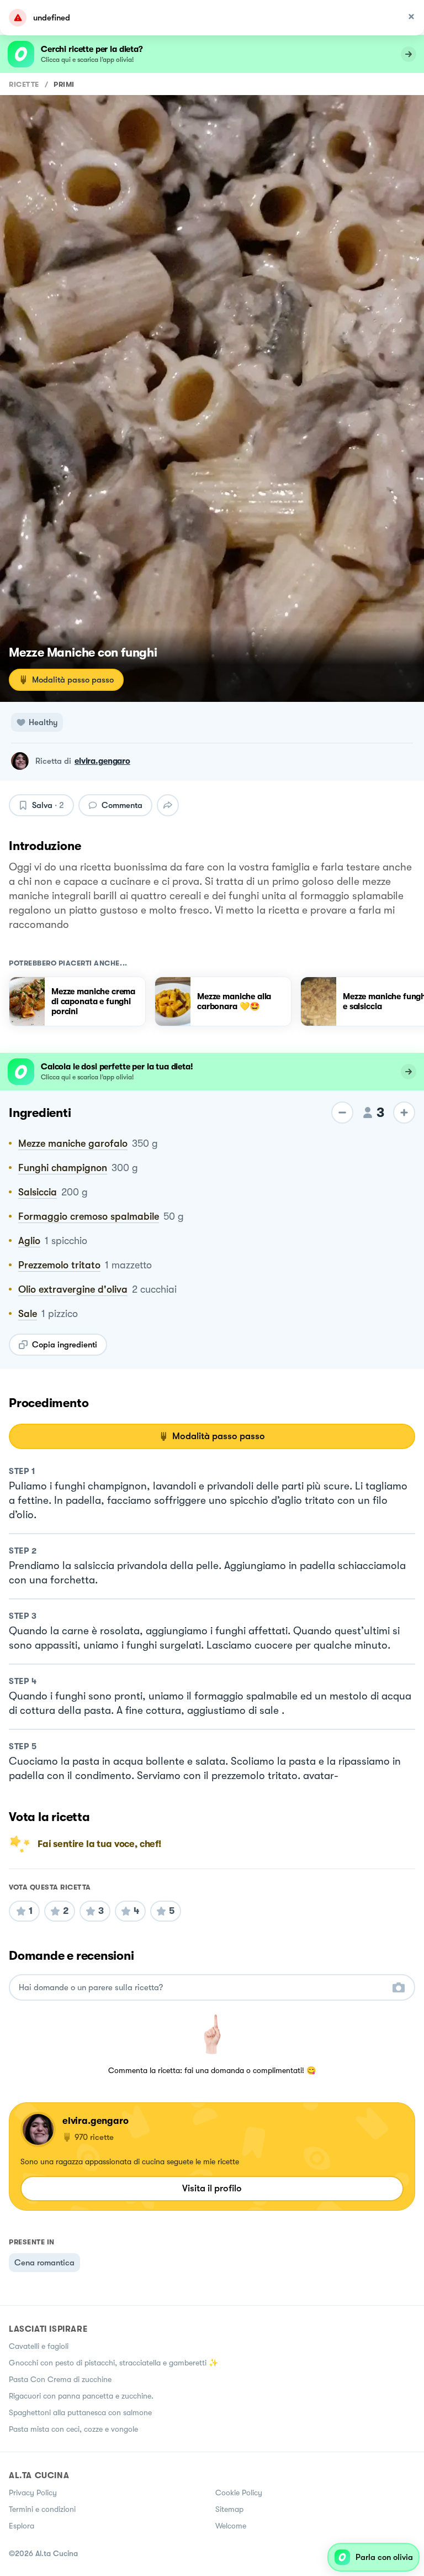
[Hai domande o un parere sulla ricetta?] (202, 1988)
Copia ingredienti (65, 1345)
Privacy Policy (33, 2493)
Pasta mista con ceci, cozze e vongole (73, 2429)
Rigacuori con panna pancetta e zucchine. (81, 2396)
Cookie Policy (239, 2493)
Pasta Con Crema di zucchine (60, 2379)
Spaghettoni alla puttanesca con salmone (80, 2412)
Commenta (122, 805)
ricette (24, 84)
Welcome (231, 2526)
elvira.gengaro (102, 761)
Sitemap (229, 2509)
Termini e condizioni (42, 2509)
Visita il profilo (212, 2188)
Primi (64, 84)
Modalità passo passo (73, 680)
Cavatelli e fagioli (39, 2346)
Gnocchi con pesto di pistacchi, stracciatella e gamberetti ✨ (113, 2363)
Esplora (22, 2526)
